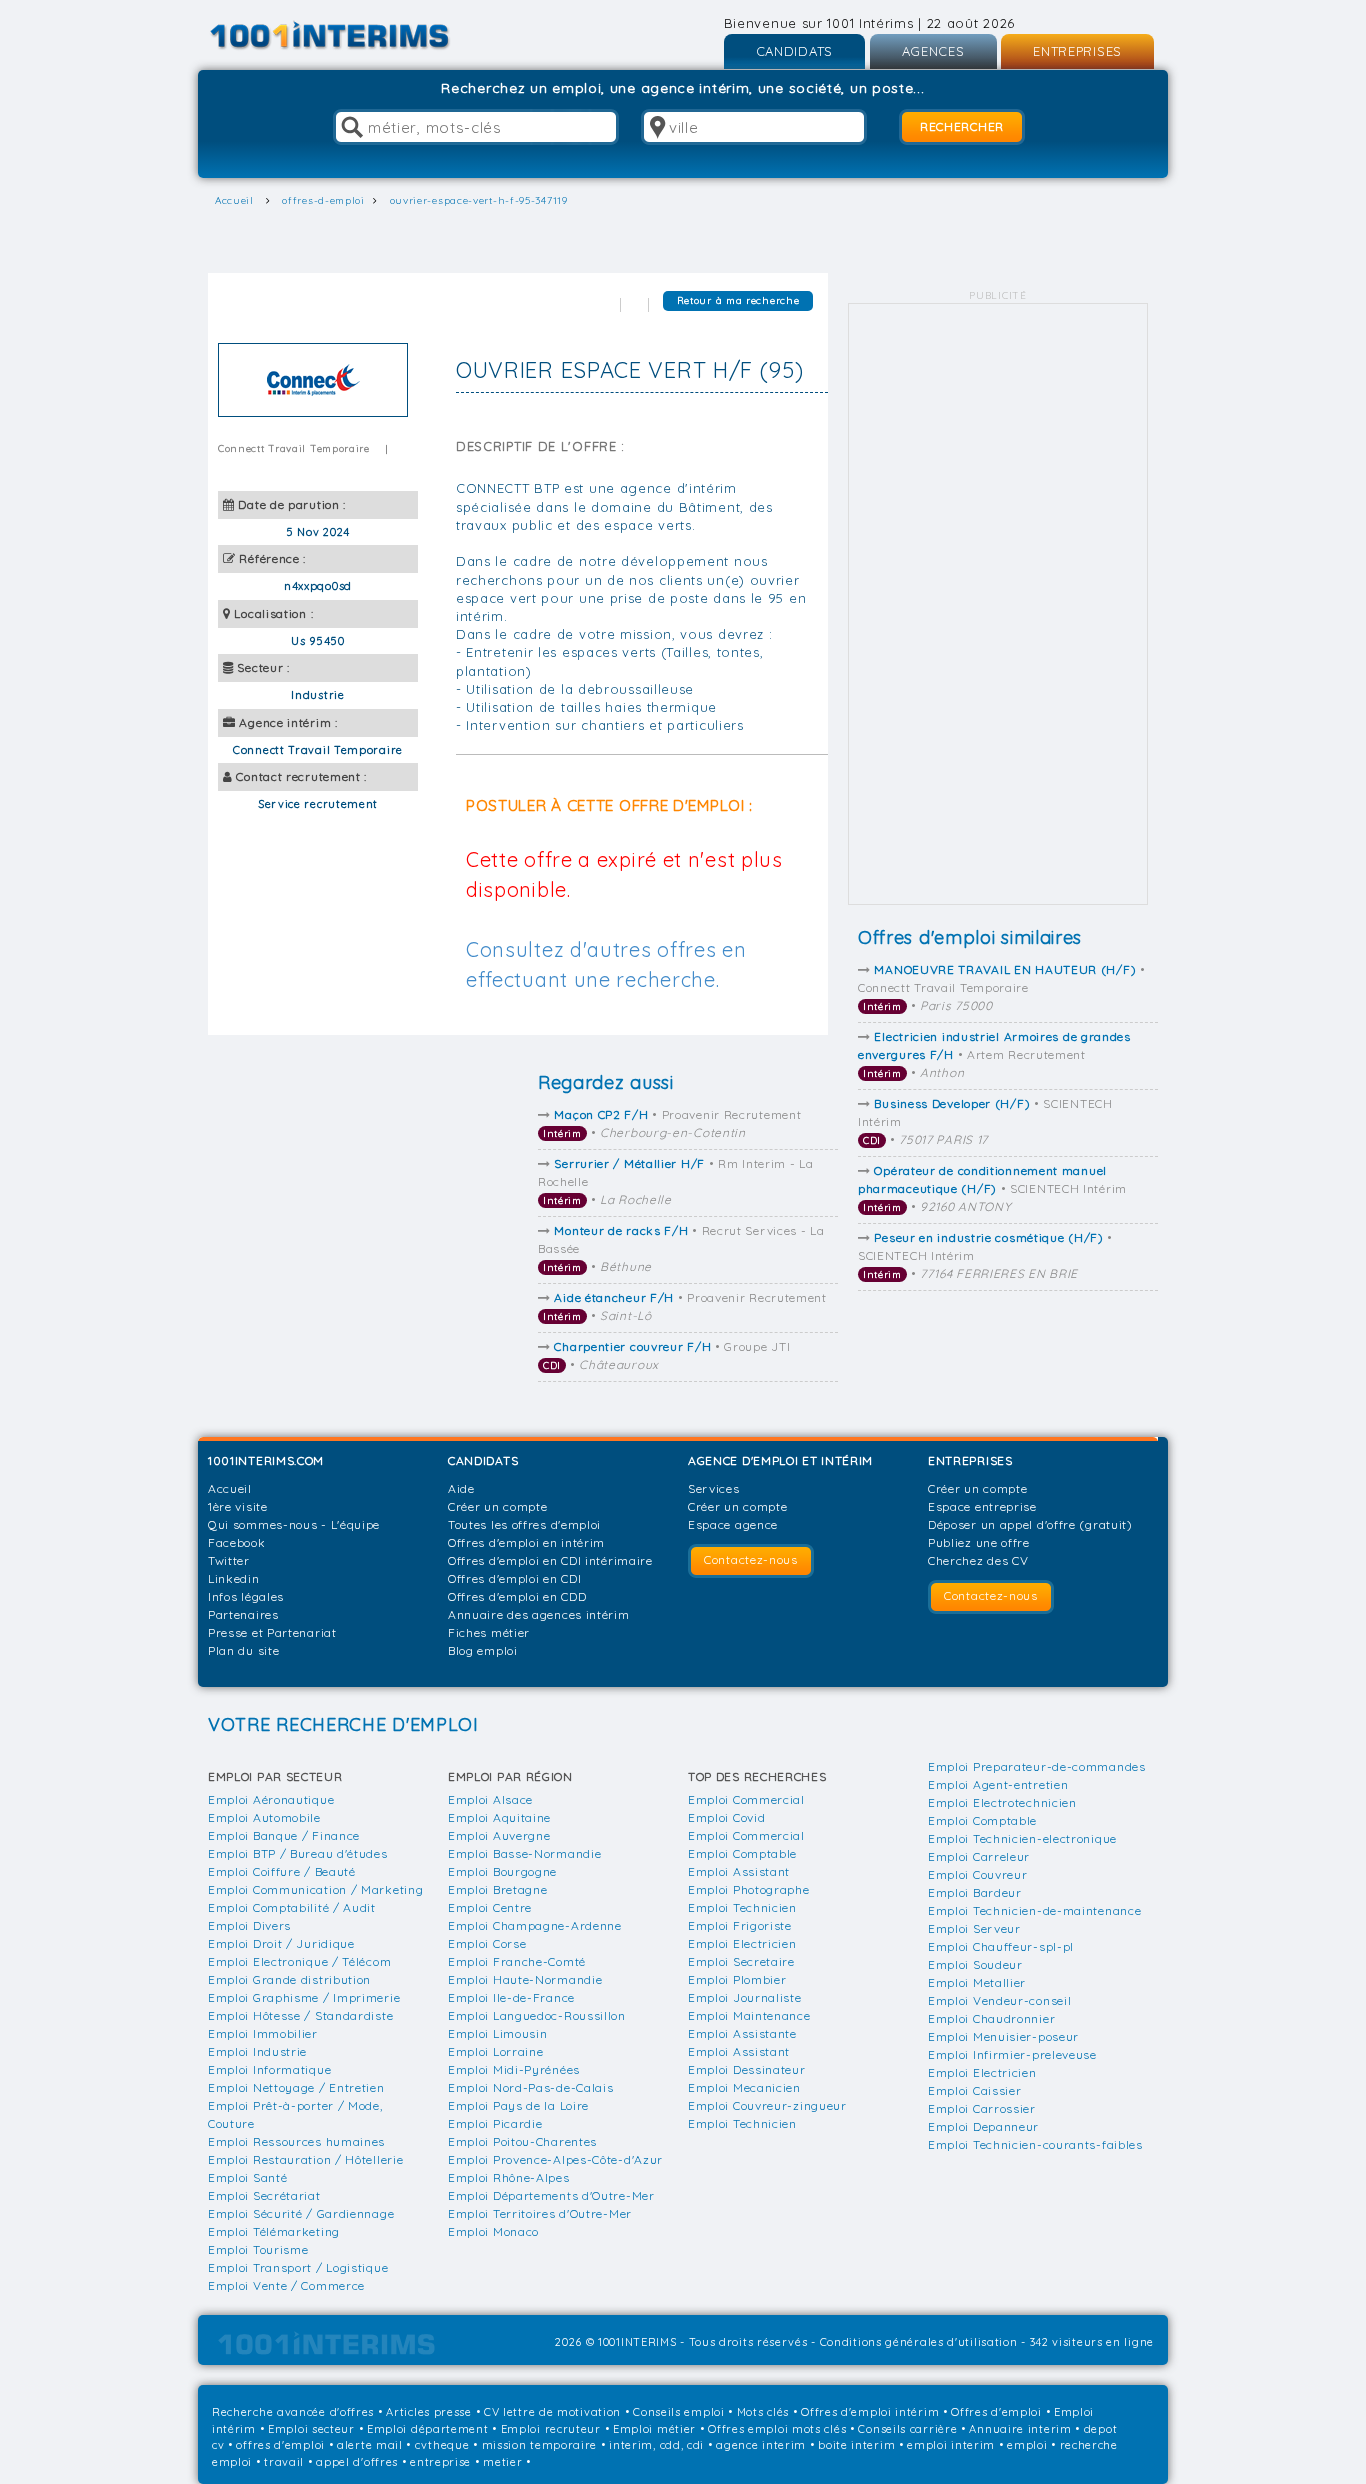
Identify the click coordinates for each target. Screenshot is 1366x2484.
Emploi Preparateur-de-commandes (1037, 1766)
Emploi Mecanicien (744, 2087)
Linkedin (234, 1578)
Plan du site (243, 1650)
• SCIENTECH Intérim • (985, 1121)
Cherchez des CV (978, 1560)
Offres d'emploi (996, 2412)
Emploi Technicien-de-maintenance (1034, 1910)
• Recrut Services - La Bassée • (681, 1248)
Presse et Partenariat (272, 1632)
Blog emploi (483, 1650)
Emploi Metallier (977, 1982)
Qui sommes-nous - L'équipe (294, 1524)
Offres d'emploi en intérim (526, 1542)
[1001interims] (351, 35)
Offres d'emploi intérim (870, 2412)
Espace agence (733, 1524)
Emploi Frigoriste (740, 1925)
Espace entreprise (982, 1506)
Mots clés (763, 2412)
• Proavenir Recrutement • (672, 1123)
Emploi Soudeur (975, 1964)
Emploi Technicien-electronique (1022, 1838)
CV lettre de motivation (552, 2412)
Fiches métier (489, 1632)
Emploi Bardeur (975, 1892)
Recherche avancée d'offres (293, 2412)
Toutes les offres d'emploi (524, 1524)
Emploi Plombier (737, 1979)
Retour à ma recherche (738, 300)
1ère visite (238, 1506)
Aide (461, 1488)
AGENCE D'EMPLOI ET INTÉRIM (780, 1460)
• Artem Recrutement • (994, 1054)
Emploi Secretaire (741, 1961)
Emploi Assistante (742, 2033)
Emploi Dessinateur (747, 2069)
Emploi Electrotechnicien (1002, 1802)
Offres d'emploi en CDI (514, 1578)
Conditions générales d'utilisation (919, 2342)
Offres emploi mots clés (777, 2429)
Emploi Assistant (739, 1871)
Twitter (229, 1560)
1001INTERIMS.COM (266, 1460)
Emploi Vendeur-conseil (999, 2000)
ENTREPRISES (1077, 51)
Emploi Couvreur (978, 1874)
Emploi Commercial (746, 1799)
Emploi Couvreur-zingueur (767, 2105)
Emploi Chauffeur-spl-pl (1001, 1946)
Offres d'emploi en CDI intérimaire (550, 1560)
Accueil (230, 1488)
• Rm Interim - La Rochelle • (676, 1181)
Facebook (237, 1542)
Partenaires (243, 1614)
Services (714, 1488)
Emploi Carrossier (982, 2108)
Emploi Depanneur (983, 2126)
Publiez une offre (979, 1542)
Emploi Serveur (974, 1928)
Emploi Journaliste (745, 1997)
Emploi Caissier (975, 2090)
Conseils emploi (679, 2412)
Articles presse (429, 2412)
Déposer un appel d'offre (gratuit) (1030, 1524)
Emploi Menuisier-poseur (1003, 2036)
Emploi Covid (726, 1817)
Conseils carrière (907, 2429)
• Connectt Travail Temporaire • (1002, 987)
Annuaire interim (1020, 2429)
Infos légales (246, 1596)
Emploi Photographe (749, 1889)
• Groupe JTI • (666, 1355)
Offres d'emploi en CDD (517, 1596)
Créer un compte (498, 1506)
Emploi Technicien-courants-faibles (1035, 2144)
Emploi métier (654, 2429)
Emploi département (428, 2429)
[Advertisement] (998, 604)
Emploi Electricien (742, 1943)
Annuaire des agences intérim (539, 1614)
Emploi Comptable (742, 1853)
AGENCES (933, 51)
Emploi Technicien (742, 1907)
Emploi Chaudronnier (991, 2018)
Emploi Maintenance (749, 2015)
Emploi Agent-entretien (998, 1784)
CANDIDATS (794, 51)
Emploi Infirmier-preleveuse (1012, 2054)
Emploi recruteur (551, 2429)
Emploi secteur (311, 2429)
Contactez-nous (751, 1559)
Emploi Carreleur (979, 1856)
